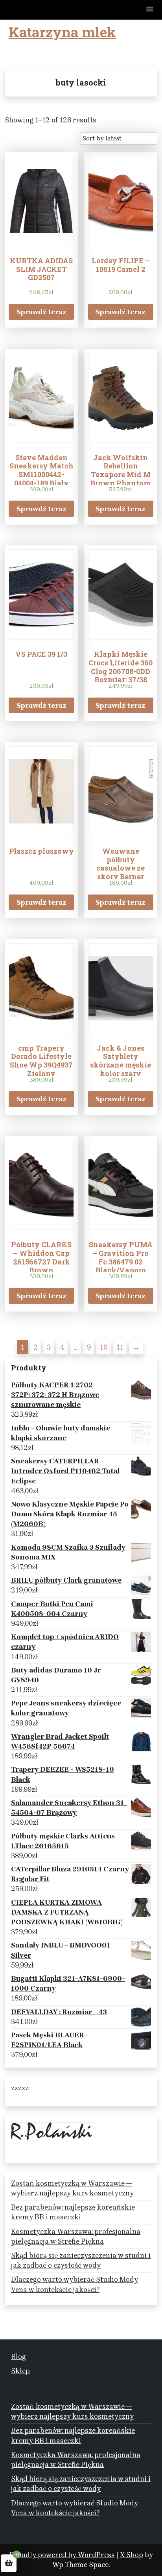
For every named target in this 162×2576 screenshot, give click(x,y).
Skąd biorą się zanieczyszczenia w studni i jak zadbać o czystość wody (81, 2260)
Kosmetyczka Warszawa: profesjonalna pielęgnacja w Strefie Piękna (76, 2236)
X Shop (132, 2555)
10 (104, 1347)
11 (120, 1347)
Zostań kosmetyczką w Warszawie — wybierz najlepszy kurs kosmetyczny (72, 2188)
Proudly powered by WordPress (62, 2555)
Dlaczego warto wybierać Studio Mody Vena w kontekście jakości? (75, 2284)
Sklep (20, 2371)
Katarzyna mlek (62, 32)
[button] (150, 10)
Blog (18, 2357)
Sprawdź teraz (41, 312)
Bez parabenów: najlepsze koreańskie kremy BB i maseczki (73, 2212)
